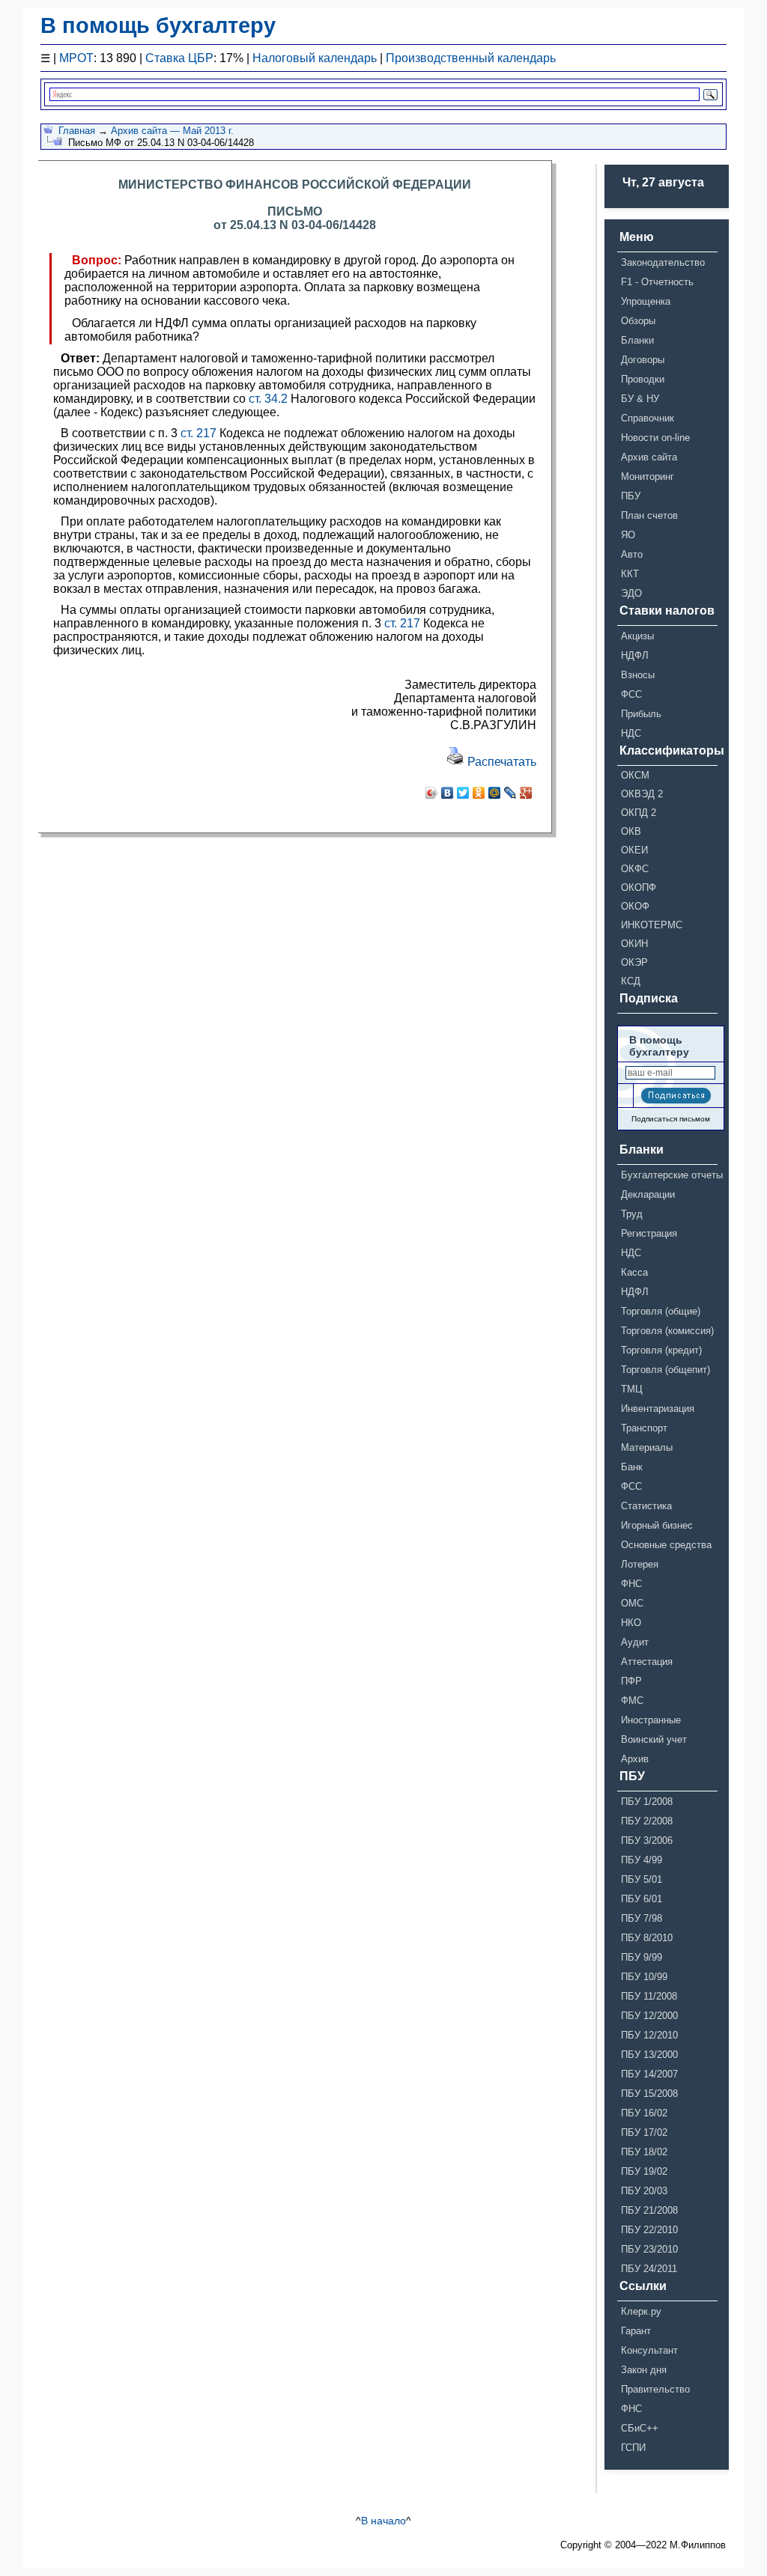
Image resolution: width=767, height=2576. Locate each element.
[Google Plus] (526, 793)
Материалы (647, 1447)
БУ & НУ (640, 399)
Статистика (646, 1506)
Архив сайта (649, 457)
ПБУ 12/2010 (649, 2035)
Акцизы (637, 636)
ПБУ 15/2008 (649, 2094)
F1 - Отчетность (657, 282)
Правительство (655, 2389)
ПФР (631, 1681)
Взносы (638, 675)
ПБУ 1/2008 (647, 1802)
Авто (632, 554)
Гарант (636, 2331)
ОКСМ (635, 775)
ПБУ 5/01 (642, 1879)
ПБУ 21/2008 (649, 2210)
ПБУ (631, 496)
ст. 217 (198, 433)
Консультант (649, 2350)
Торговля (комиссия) (667, 1331)
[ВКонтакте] (448, 793)
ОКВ (631, 831)
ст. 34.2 (268, 399)
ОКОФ (635, 906)
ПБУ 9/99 (642, 1957)
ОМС (632, 1603)
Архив (635, 1759)
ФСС (631, 694)
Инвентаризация (658, 1409)
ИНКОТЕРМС (652, 925)
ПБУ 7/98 (642, 1918)
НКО (631, 1623)
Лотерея (640, 1564)
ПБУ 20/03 (644, 2191)
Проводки (643, 379)
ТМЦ (632, 1389)
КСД (631, 981)
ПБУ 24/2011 (649, 2269)
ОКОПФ (639, 887)
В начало (383, 2521)
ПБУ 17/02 (644, 2132)
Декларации (648, 1194)
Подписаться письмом (671, 1119)
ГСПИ (633, 2448)
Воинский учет (654, 1739)
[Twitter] (463, 793)
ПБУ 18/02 (644, 2152)
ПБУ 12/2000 (649, 2016)
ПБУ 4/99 (642, 1860)
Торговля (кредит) (661, 1350)
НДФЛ (635, 655)
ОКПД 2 (639, 813)
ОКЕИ (634, 850)
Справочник (648, 418)
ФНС (631, 1584)
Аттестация (647, 1662)
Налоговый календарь (315, 58)
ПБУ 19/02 (644, 2171)
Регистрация (649, 1233)
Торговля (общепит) (666, 1370)
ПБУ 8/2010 (647, 1938)
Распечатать (500, 762)
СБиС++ (640, 2428)
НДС (631, 733)
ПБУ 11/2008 (649, 1996)
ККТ (630, 574)
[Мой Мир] (495, 793)
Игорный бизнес (657, 1525)
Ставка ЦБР (179, 58)
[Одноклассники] (479, 793)
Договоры (643, 360)
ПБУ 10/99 (644, 1977)
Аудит (635, 1642)
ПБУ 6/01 (642, 1899)
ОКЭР (634, 962)
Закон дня (644, 2370)
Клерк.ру (641, 2311)
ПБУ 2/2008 (647, 1821)
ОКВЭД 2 (642, 794)
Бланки (637, 340)
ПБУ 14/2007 (649, 2074)
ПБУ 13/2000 (649, 2055)
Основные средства (666, 1545)
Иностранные (651, 1720)
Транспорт (644, 1428)
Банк (632, 1467)
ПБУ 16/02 (644, 2113)
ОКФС (635, 869)
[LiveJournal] (510, 793)
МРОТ (76, 58)
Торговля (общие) (661, 1311)
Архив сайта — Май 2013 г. (172, 131)
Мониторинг (648, 476)
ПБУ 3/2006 (647, 1840)
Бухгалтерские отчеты (669, 1175)
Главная (77, 131)
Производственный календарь (471, 58)
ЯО (628, 535)
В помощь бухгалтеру (158, 25)
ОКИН (634, 944)
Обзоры (638, 321)
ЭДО (631, 593)
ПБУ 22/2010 (649, 2230)
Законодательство (663, 262)
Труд (632, 1214)
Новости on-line (655, 438)
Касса (634, 1272)
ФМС (632, 1700)
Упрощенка (646, 301)
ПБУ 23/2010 (649, 2249)
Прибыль (641, 714)
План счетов (649, 515)
